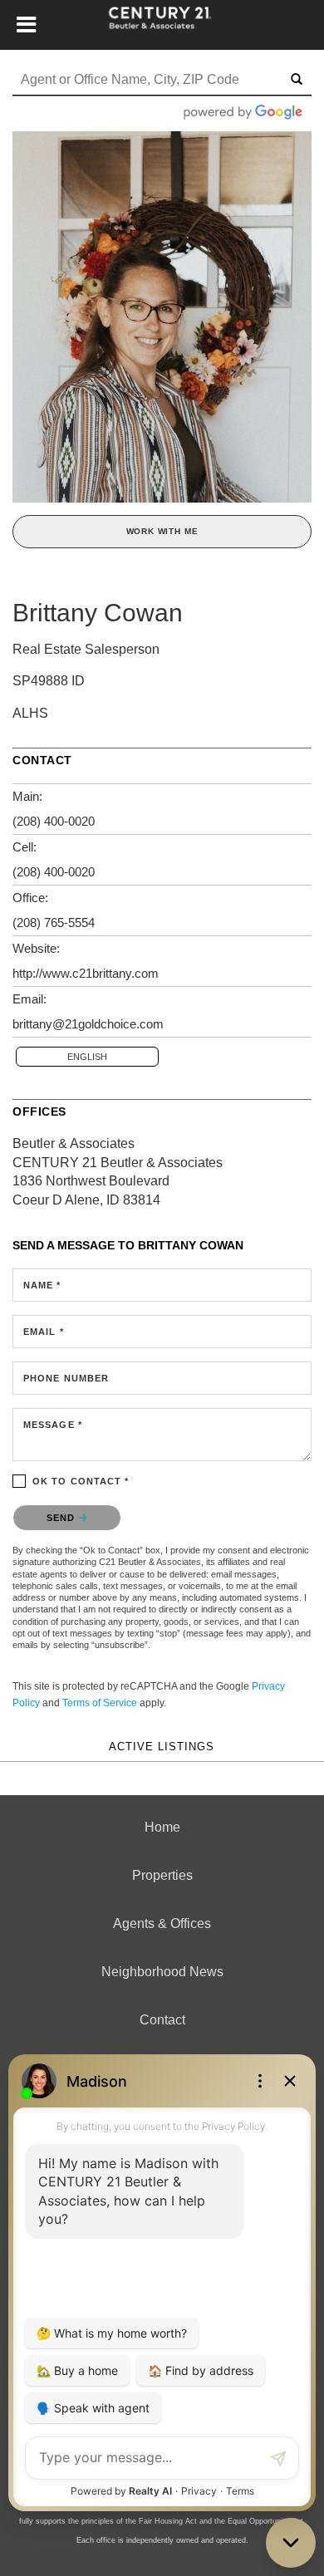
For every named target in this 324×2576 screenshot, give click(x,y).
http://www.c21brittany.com (86, 973)
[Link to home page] (162, 25)
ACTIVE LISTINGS (162, 1747)
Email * (44, 1332)
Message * (53, 1425)
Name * (42, 1285)
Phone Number (66, 1378)
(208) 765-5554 (54, 922)
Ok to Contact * (81, 1481)
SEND (63, 1518)
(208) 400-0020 (54, 821)
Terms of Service (100, 1703)
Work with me (162, 531)
